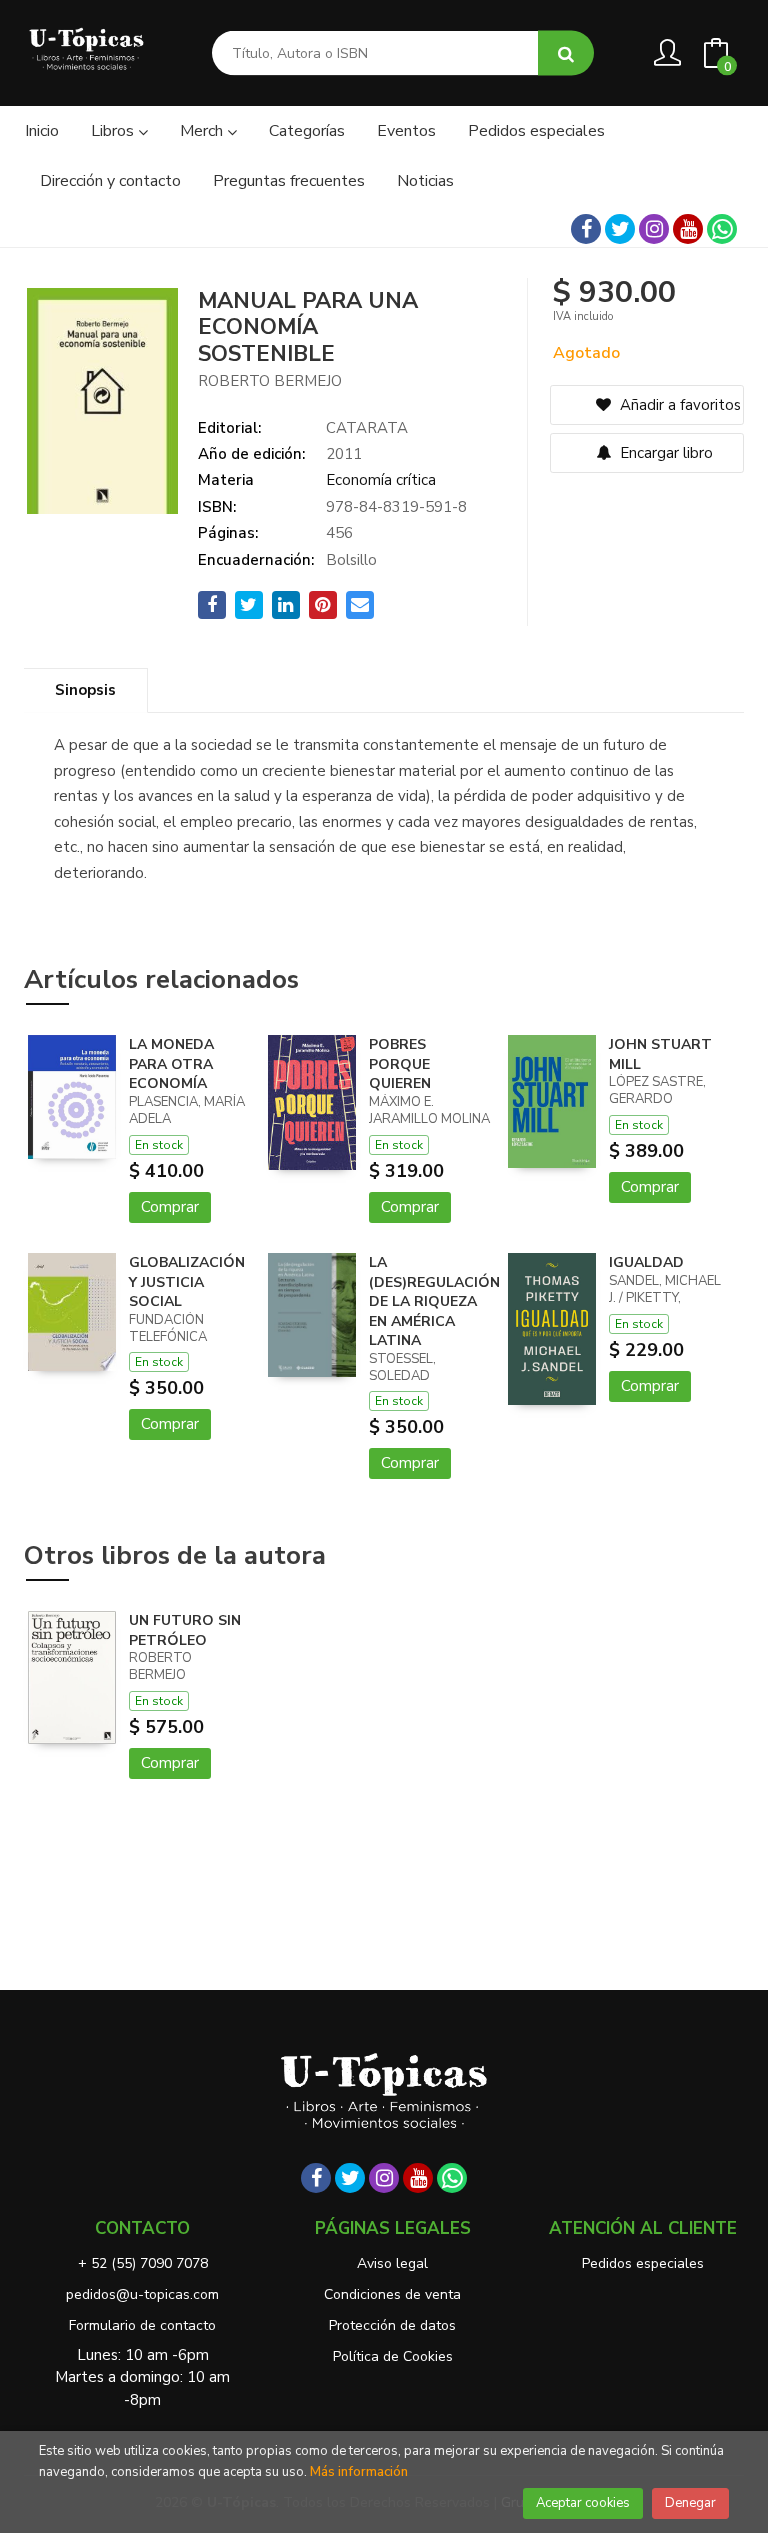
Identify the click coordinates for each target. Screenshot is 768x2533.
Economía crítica (381, 480)
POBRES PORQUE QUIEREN (400, 1064)
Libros (114, 131)
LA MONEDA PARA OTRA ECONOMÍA (171, 1064)
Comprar (170, 1207)
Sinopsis (85, 690)
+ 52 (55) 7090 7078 (143, 2263)
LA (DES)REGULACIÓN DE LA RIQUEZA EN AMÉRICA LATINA (434, 1301)
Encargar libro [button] (664, 453)
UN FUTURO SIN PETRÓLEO (185, 1630)
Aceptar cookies (583, 2503)
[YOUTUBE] (688, 229)
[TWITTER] (620, 229)
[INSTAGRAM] (654, 229)
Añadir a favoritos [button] (678, 405)
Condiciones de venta (392, 2294)
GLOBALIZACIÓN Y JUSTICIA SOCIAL (187, 1282)
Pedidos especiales (643, 2263)
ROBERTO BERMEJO (270, 381)
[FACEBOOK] (586, 229)
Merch (203, 131)
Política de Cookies (393, 2356)
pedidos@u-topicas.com (142, 2294)
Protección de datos (392, 2325)
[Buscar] (566, 53)
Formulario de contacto (142, 2325)
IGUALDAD (646, 1262)
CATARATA (367, 428)
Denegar (690, 2503)
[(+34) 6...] (722, 229)
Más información (359, 2472)
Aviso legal (392, 2263)
